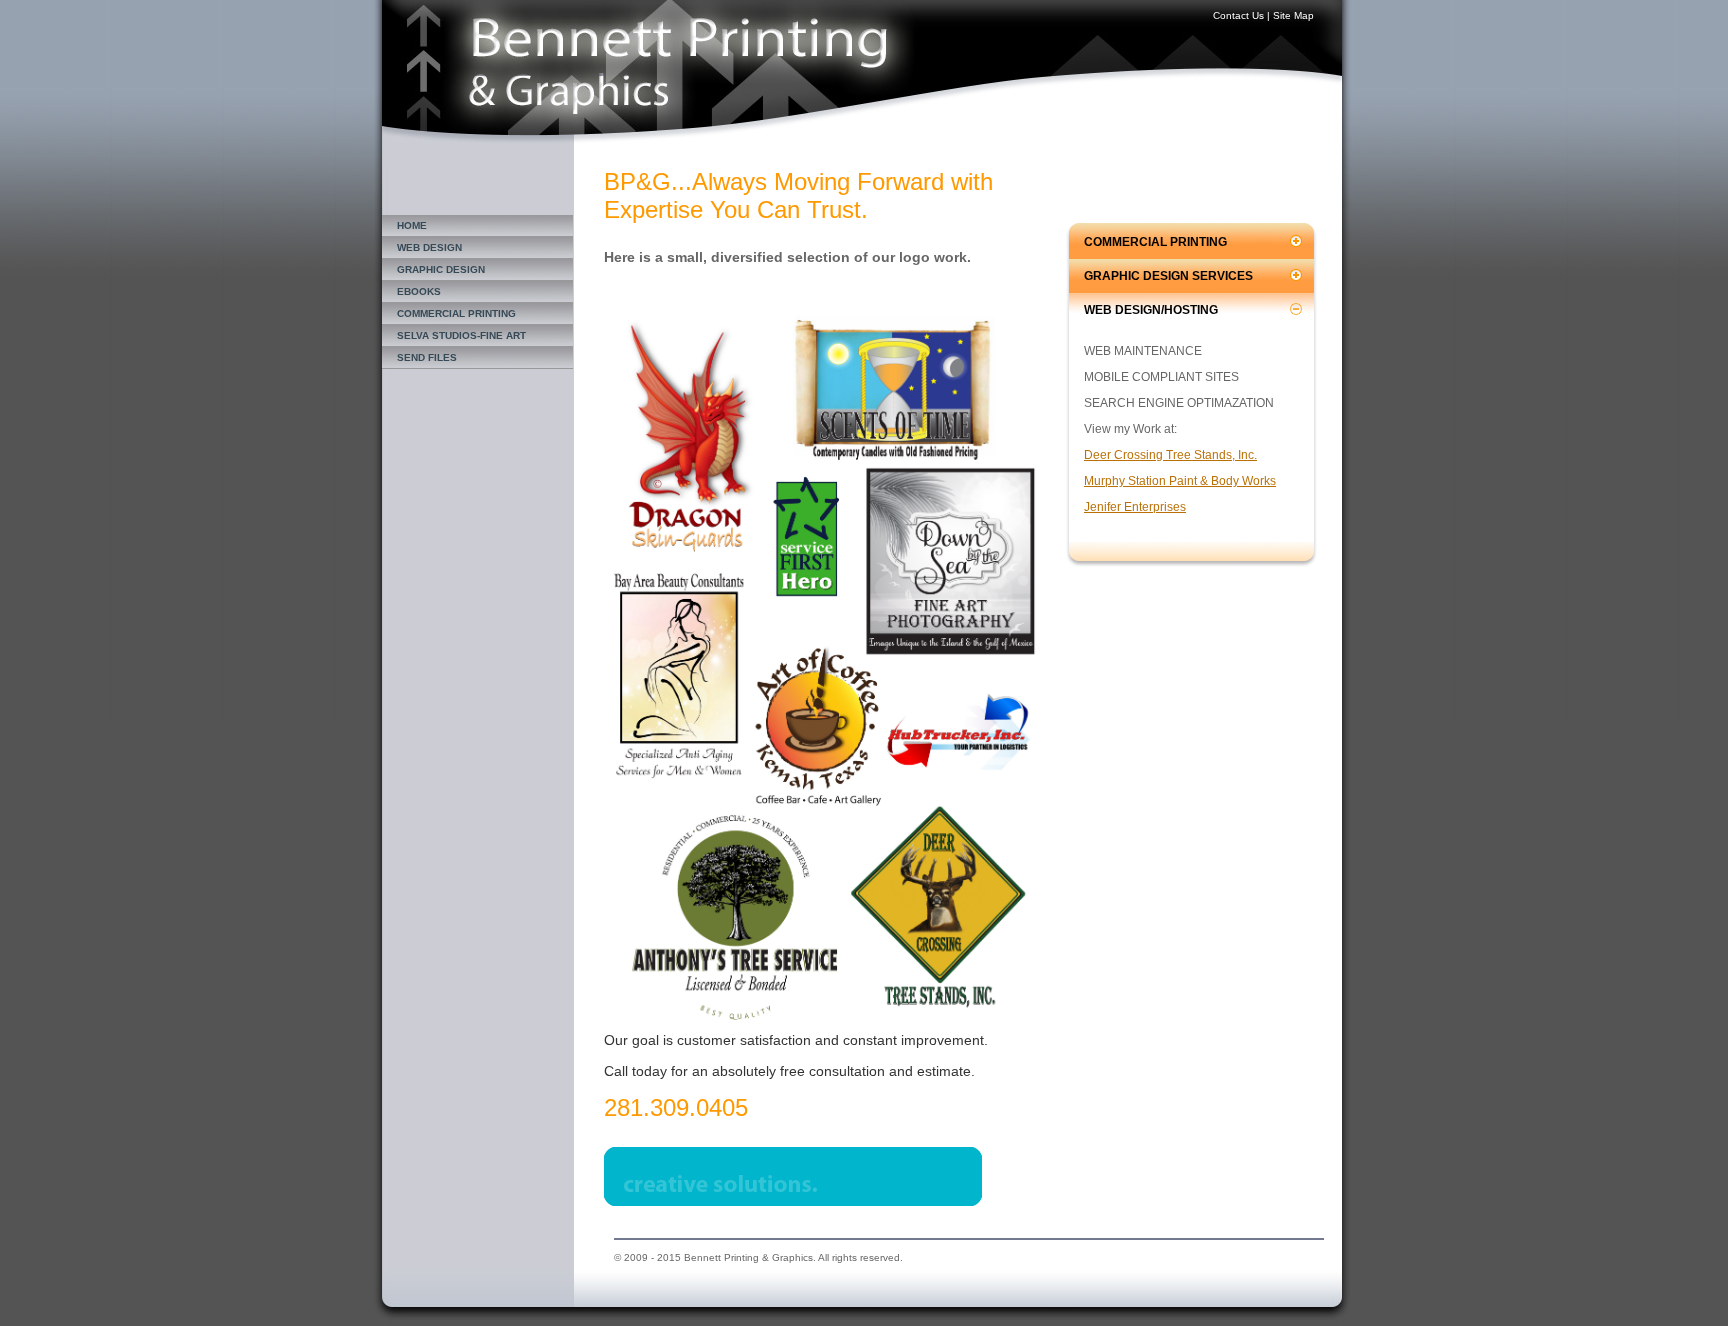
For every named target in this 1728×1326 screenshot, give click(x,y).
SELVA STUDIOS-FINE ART (461, 335)
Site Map (1293, 15)
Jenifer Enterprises (1135, 507)
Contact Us (1238, 15)
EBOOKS (419, 291)
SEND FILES (427, 357)
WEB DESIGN (429, 247)
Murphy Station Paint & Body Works (1180, 481)
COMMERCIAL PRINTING (456, 313)
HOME (412, 225)
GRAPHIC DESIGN (441, 269)
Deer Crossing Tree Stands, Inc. (1170, 455)
